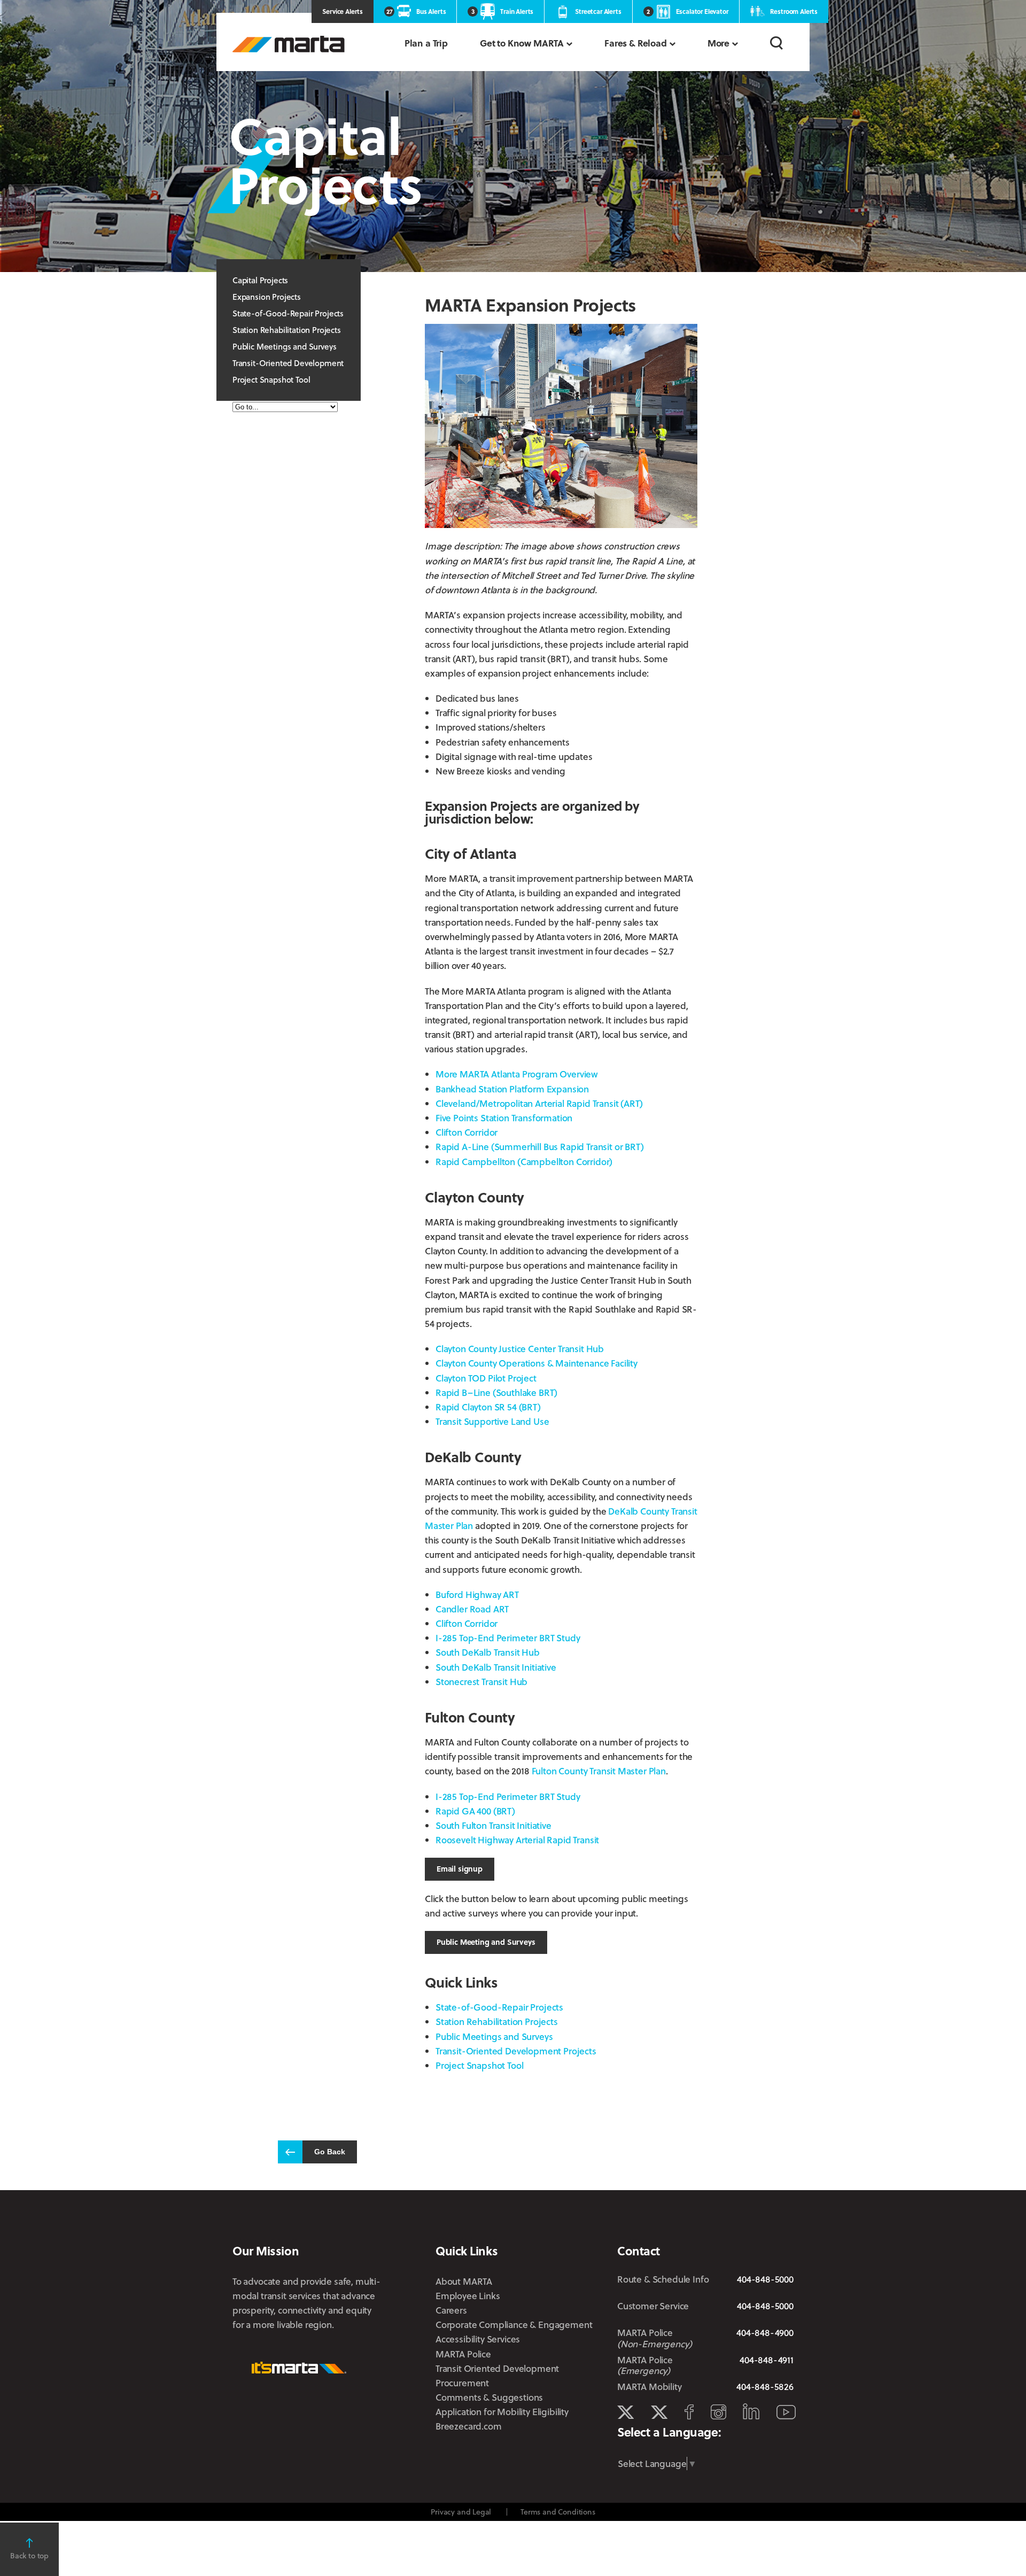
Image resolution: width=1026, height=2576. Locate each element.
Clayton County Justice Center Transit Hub (520, 1349)
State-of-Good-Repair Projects (288, 313)
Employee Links (468, 2296)
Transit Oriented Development (497, 2368)
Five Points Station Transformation (504, 1118)
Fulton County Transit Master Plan (599, 1771)
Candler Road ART (472, 1609)
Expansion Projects (267, 297)
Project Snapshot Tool (271, 379)
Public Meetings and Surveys (284, 346)
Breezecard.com (469, 2426)
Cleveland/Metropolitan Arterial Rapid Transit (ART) (539, 1103)
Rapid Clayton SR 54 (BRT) (488, 1407)
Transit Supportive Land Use (492, 1421)
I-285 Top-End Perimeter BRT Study (508, 1638)
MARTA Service (659, 2412)
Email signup (460, 1869)
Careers (451, 2310)
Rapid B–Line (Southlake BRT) (496, 1392)
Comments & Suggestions (489, 2397)
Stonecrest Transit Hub (481, 1682)
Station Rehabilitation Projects (287, 330)
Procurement (462, 2383)
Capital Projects (260, 280)
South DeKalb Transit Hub (488, 1652)
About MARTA (464, 2281)
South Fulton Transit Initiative (493, 1825)
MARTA (289, 44)
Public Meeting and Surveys (486, 1942)
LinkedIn (751, 2411)
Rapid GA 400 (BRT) (475, 1811)
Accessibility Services (478, 2339)
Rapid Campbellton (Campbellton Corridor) (524, 1162)
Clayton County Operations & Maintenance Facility (537, 1363)
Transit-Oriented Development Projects (516, 2051)
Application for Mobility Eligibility (502, 2412)
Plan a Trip (426, 43)
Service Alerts (343, 11)
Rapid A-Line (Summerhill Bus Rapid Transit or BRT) (540, 1147)
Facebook (689, 2412)
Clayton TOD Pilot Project (486, 1378)
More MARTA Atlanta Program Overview (517, 1074)
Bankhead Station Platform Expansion (512, 1089)
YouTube (786, 2412)
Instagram (718, 2412)
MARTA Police (463, 2354)
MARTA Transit (625, 2412)
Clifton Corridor (467, 1132)
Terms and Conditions (558, 2512)
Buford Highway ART (477, 1595)
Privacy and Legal (461, 2512)
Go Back (330, 2152)
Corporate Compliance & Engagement (514, 2325)
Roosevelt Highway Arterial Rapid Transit (517, 1840)
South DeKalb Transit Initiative (496, 1667)
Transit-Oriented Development (288, 363)
